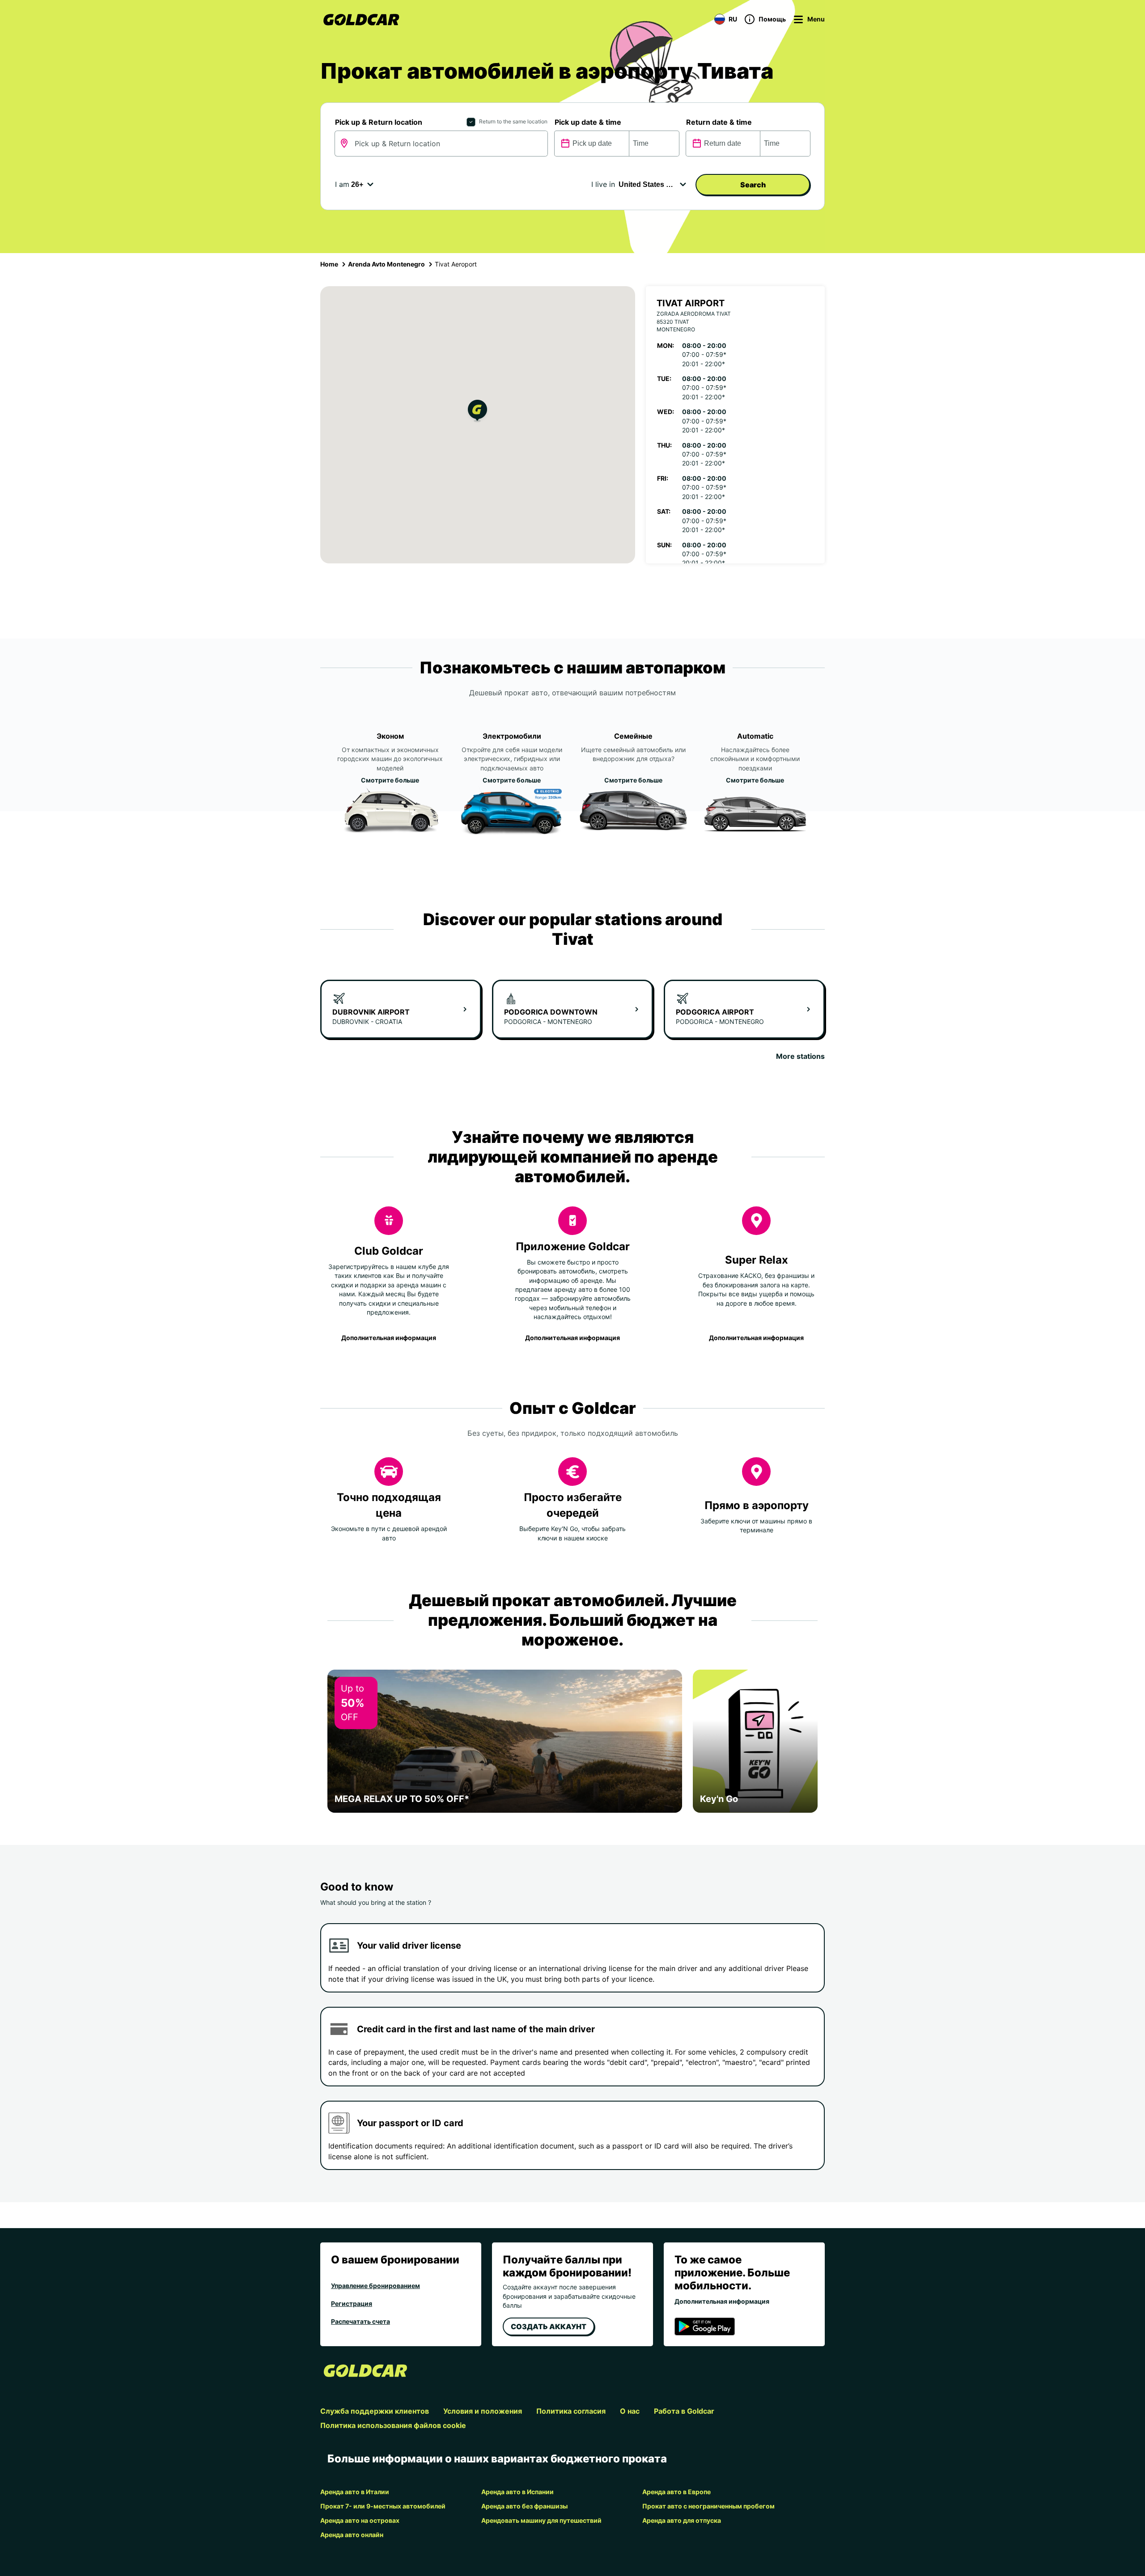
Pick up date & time (588, 122)
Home (329, 264)
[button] (477, 412)
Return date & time (719, 122)
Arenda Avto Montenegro (386, 264)
